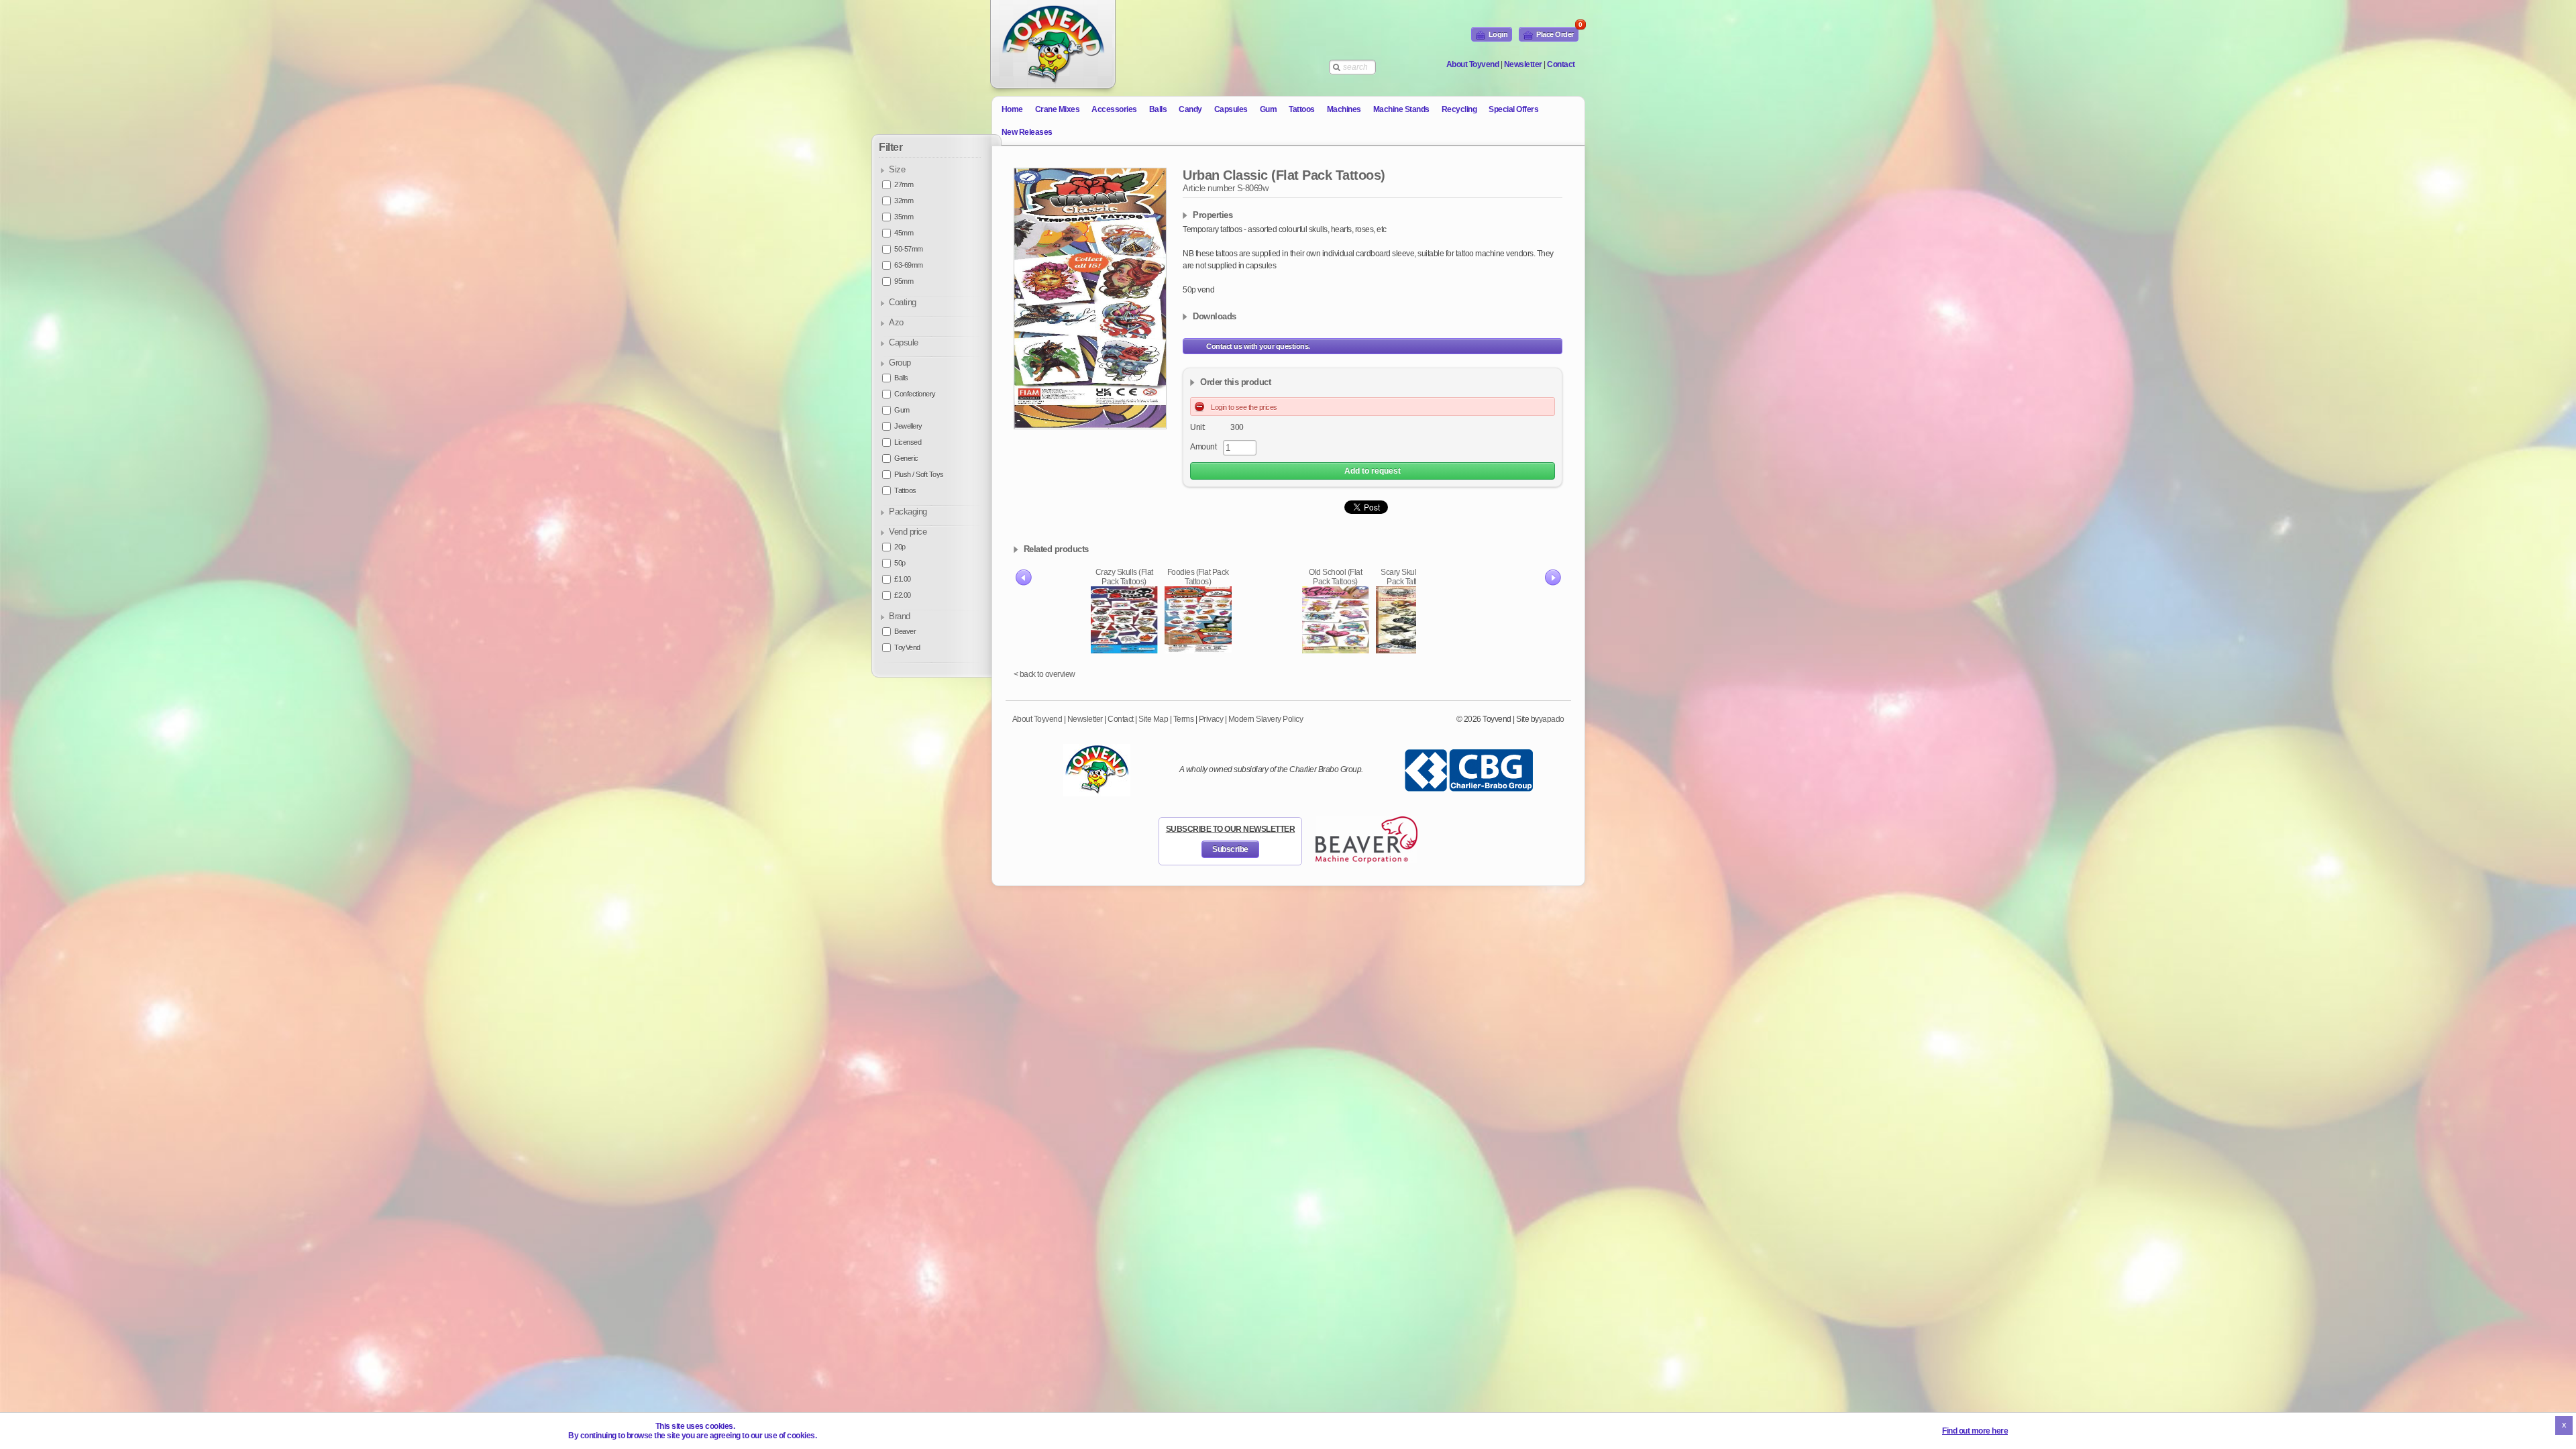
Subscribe (1230, 849)
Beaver (905, 631)
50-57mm (909, 249)
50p (900, 563)
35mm (904, 217)
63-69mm (909, 265)
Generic (906, 458)
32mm (904, 201)
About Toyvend (1473, 64)
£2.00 (903, 595)
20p (900, 547)
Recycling (1459, 109)
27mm (904, 184)
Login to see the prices (1244, 407)
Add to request (1373, 471)
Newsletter (1523, 64)
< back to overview (1044, 674)
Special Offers (1513, 109)
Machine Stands (1401, 109)
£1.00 (903, 579)
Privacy (1211, 719)
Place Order (1557, 33)
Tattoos (1302, 109)
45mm (904, 233)
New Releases (1027, 132)
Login (1498, 34)
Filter (891, 147)
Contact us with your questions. (1258, 346)
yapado (1552, 719)
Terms (1184, 719)
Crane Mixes (1058, 109)
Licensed (908, 442)
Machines (1344, 109)
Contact (1561, 64)
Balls (1158, 109)
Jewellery (908, 426)
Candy (1190, 109)
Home (1012, 109)
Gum (1269, 109)
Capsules (1231, 109)
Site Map (1153, 719)
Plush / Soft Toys (919, 474)
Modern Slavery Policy (1266, 719)
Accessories (1114, 109)
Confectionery (915, 394)
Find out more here (1975, 1431)
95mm (904, 281)
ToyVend (907, 647)
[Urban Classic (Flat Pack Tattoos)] (1090, 299)
